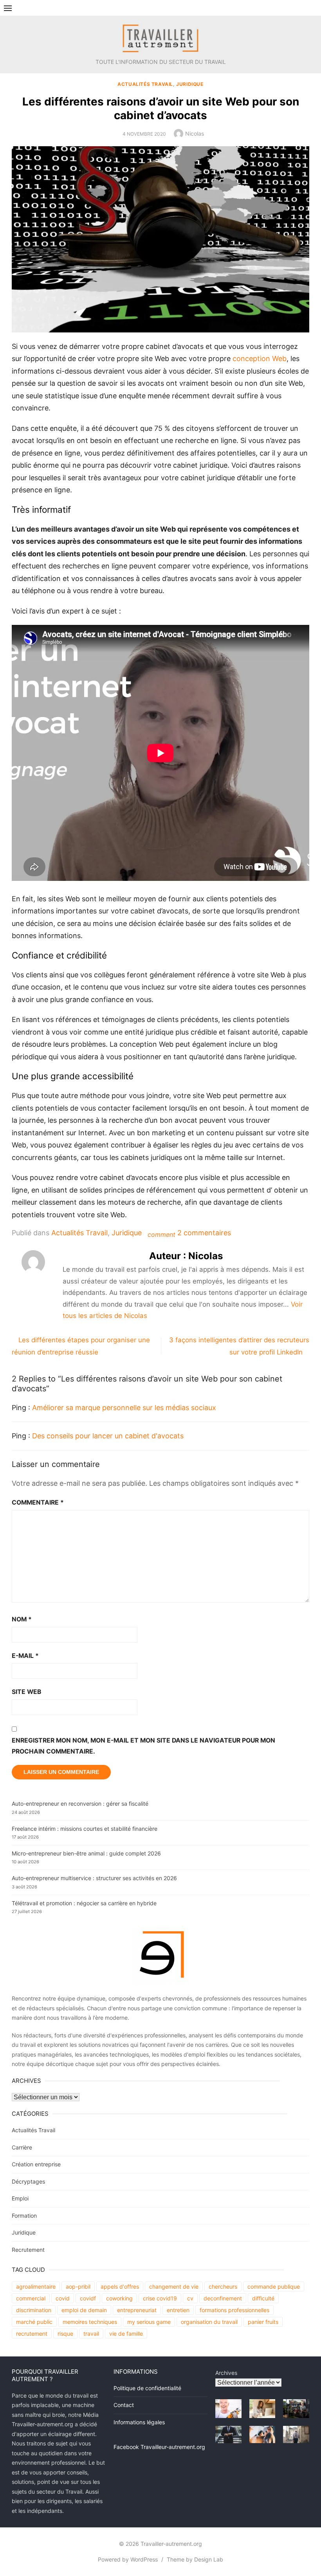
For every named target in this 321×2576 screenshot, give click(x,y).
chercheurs (223, 2286)
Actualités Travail (145, 84)
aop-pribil (78, 2286)
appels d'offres (120, 2286)
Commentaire (38, 1502)
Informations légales (139, 2422)
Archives (226, 2373)
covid (63, 2298)
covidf (88, 2298)
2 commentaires (204, 1233)
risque (65, 2334)
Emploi (20, 2198)
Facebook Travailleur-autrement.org (159, 2447)
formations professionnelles (234, 2310)
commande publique (274, 2286)
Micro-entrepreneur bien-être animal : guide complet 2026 (86, 1853)
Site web (26, 1692)
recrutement (32, 2334)
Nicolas (195, 133)
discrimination (34, 2310)
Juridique (190, 84)
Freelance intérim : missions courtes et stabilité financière (85, 1829)
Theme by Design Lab (195, 2559)
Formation (24, 2216)
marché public (34, 2322)
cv (190, 2298)
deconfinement (223, 2298)
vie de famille (126, 2334)
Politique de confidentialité (147, 2388)
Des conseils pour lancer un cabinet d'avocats (108, 1436)
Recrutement (28, 2250)
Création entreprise (36, 2164)
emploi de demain (84, 2310)
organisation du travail (209, 2322)
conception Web (260, 359)
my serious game (149, 2322)
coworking (119, 2298)
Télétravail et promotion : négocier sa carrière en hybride (84, 1903)
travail (91, 2334)
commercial (31, 2298)
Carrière (22, 2147)
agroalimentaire (36, 2286)
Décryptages (28, 2181)
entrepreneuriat (137, 2310)
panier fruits (263, 2322)
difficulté (263, 2298)
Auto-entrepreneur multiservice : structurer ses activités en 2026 (94, 1878)
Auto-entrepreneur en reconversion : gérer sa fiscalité (80, 1804)
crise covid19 (160, 2298)
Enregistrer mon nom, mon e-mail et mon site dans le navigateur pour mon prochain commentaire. (143, 1746)
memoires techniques (90, 2322)
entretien (178, 2310)
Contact (124, 2405)
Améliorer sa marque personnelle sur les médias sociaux (124, 1408)
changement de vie (174, 2286)
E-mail (25, 1656)
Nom (22, 1619)
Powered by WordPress (128, 2559)
